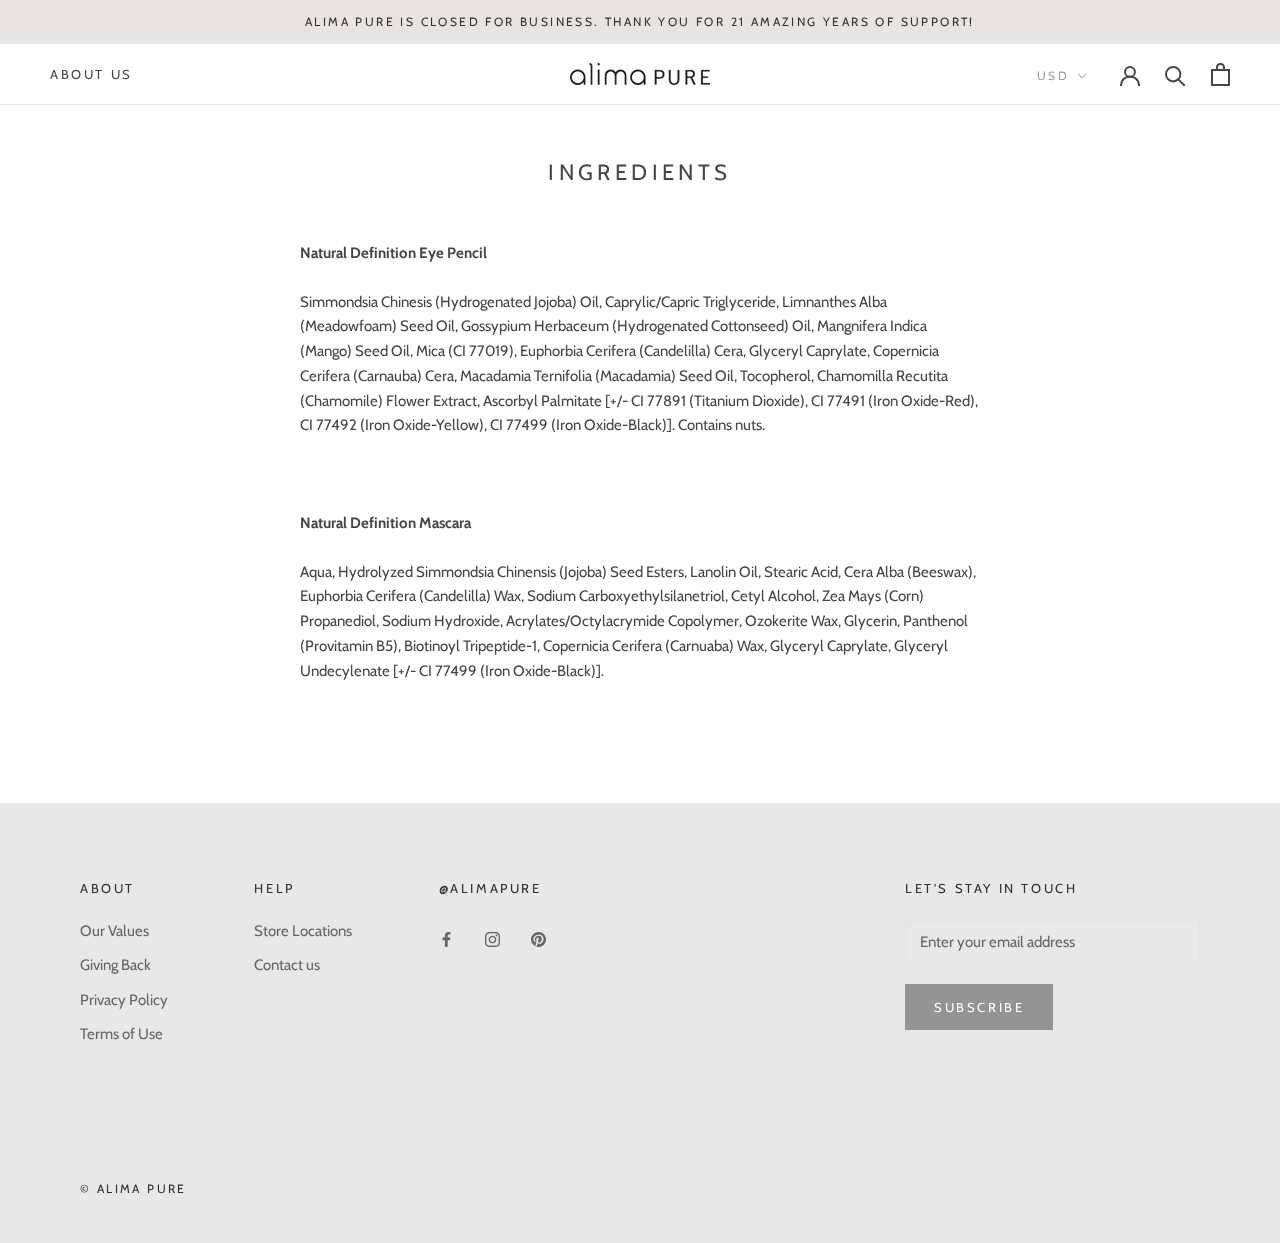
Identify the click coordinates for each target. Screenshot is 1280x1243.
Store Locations (303, 931)
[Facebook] (446, 938)
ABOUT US (91, 74)
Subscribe (979, 1007)
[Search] (1175, 74)
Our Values (114, 931)
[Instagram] (492, 938)
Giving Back (115, 965)
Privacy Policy (124, 1000)
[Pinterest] (538, 938)
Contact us (287, 965)
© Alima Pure (133, 1188)
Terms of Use (121, 1034)
